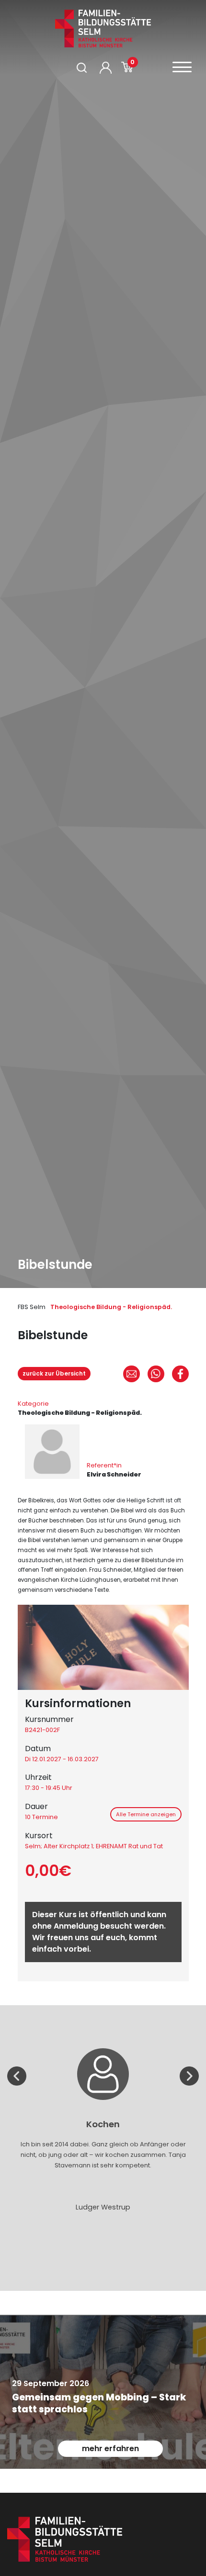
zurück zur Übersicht (54, 1373)
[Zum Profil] (106, 68)
